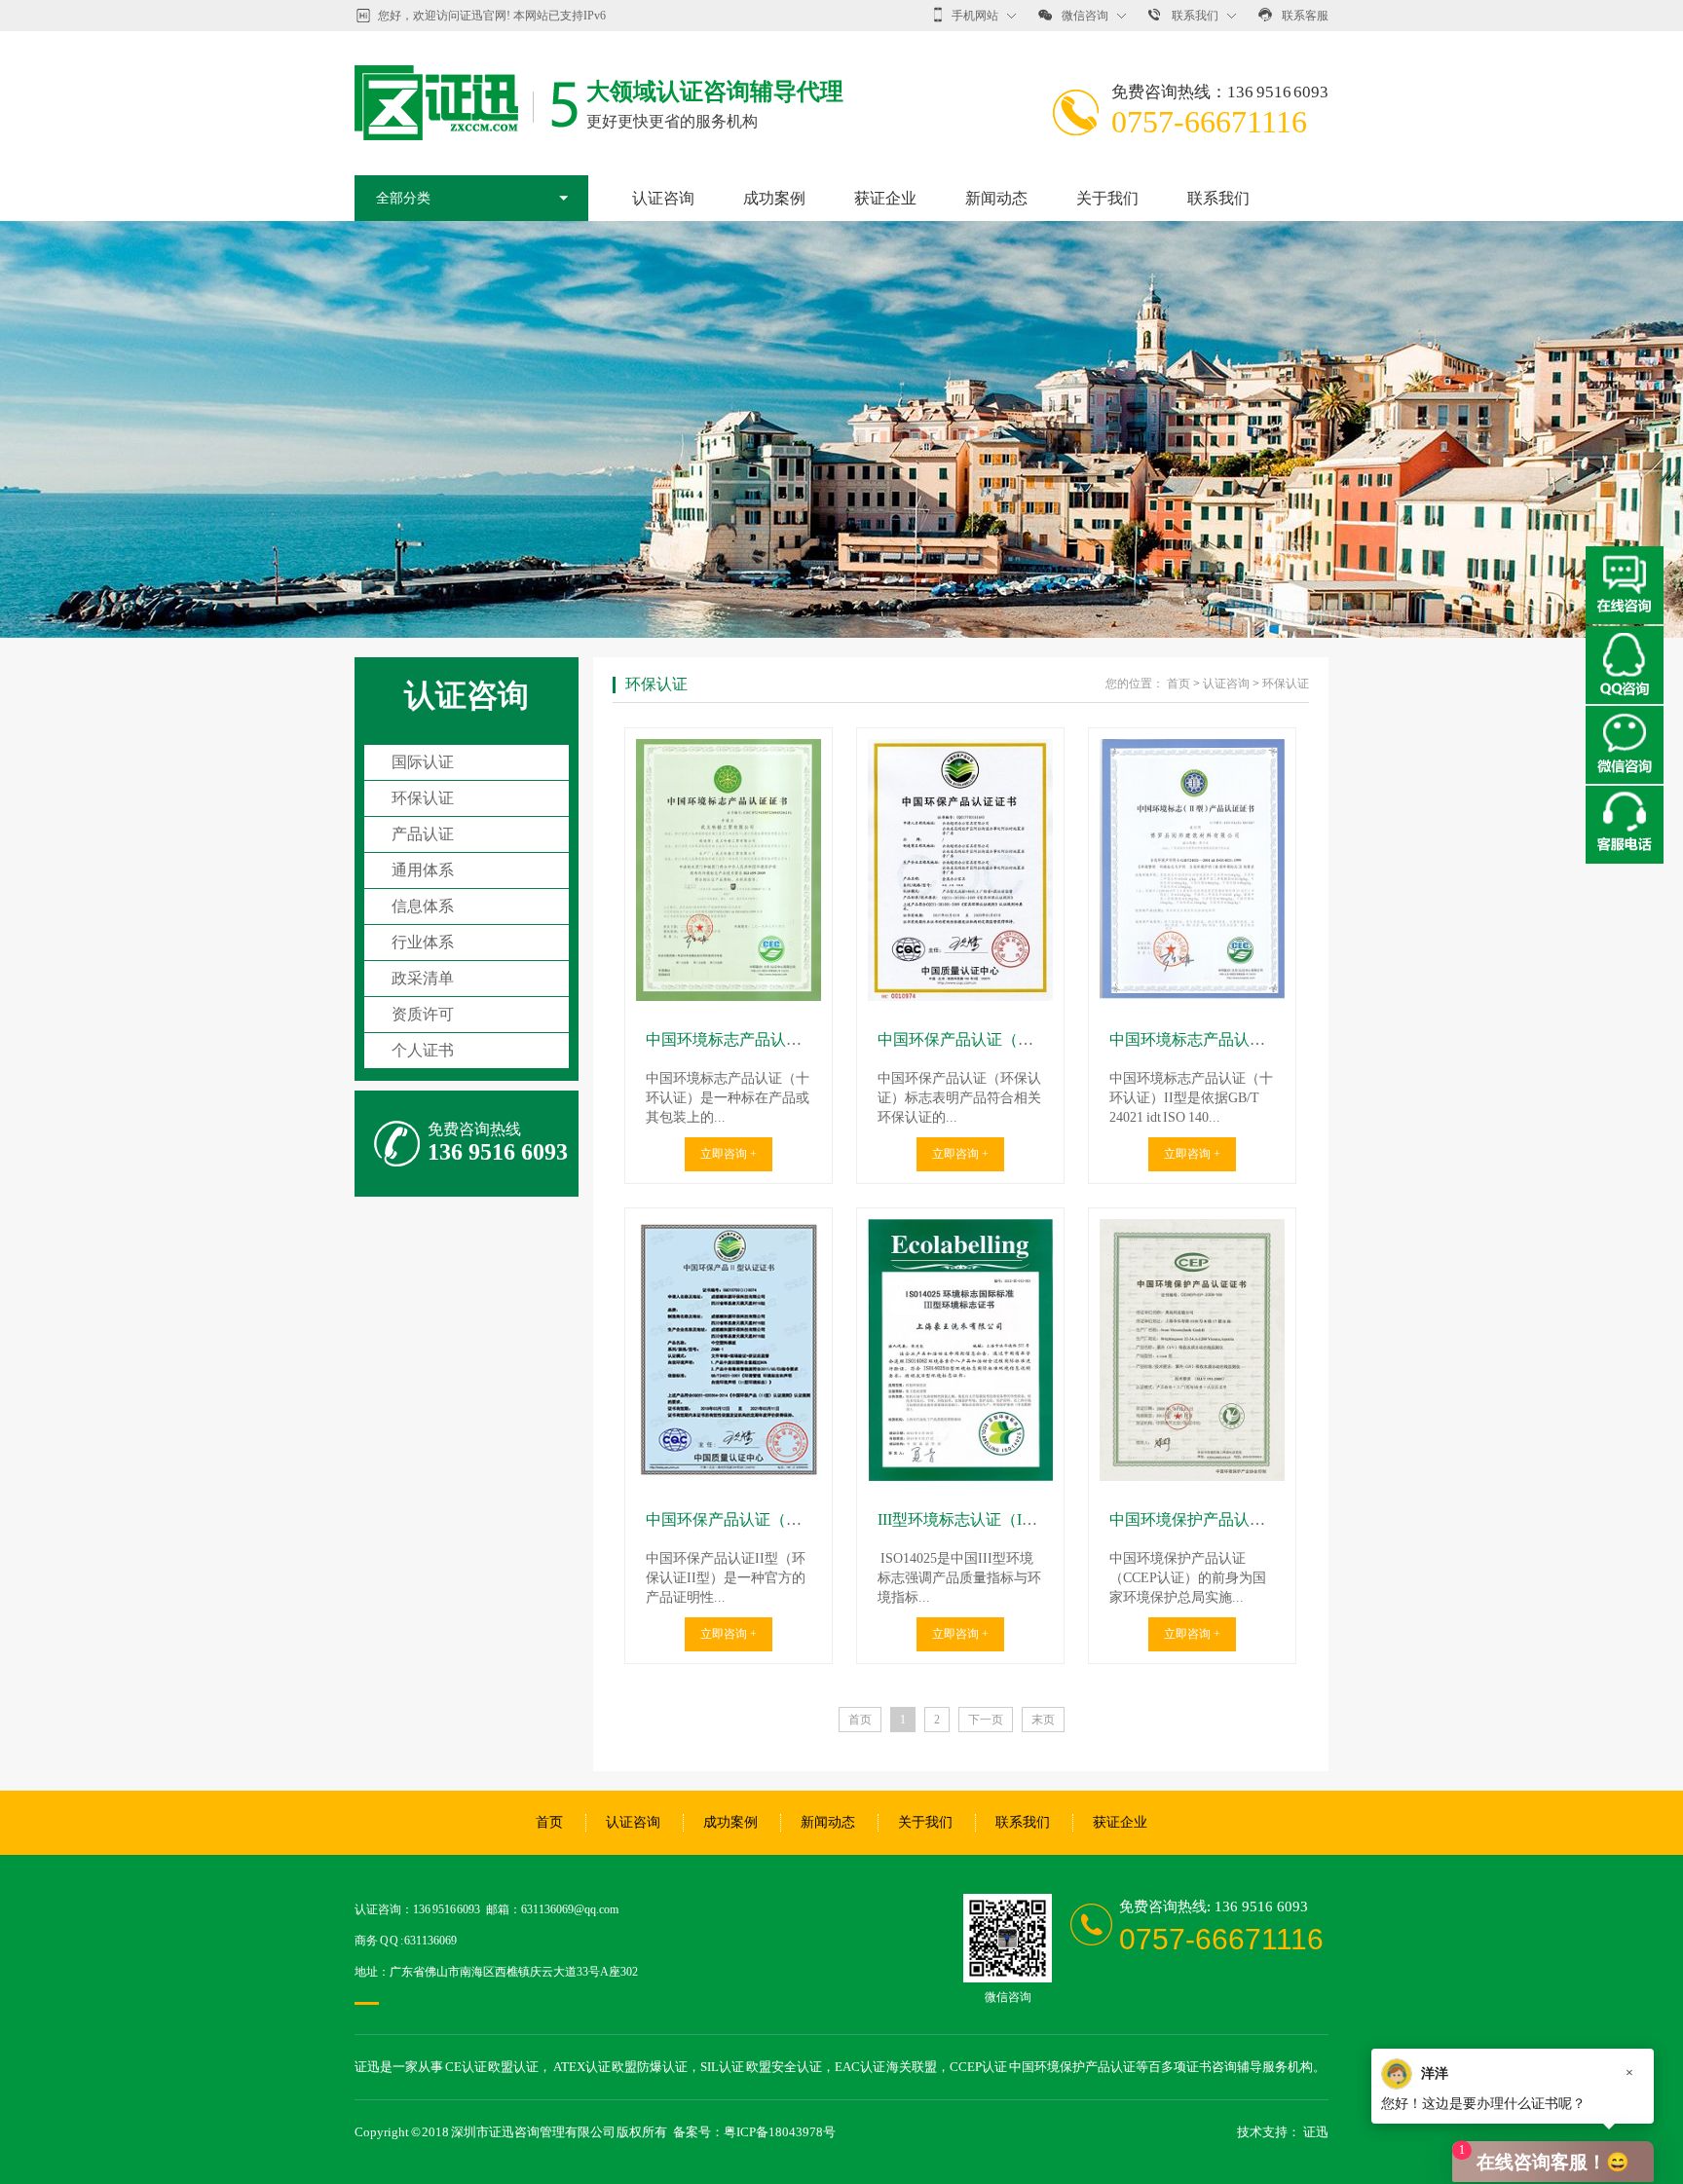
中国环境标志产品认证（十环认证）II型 (1247, 1039)
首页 (1178, 684)
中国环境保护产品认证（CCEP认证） (1238, 1519)
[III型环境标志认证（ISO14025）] (960, 1350)
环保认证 (423, 798)
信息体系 (423, 906)
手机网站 (975, 16)
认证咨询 (663, 198)
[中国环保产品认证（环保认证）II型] (729, 1350)
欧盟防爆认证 (650, 2067)
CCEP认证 (978, 2067)
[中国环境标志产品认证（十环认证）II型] (1192, 870)
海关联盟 (912, 2067)
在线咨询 (1625, 585)
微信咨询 (1085, 16)
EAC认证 (860, 2067)
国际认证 (423, 762)
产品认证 (423, 834)
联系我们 (1195, 16)
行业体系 (423, 942)
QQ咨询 (1625, 665)
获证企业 (885, 198)
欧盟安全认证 (784, 2067)
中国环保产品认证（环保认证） (987, 1039)
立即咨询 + (729, 1154)
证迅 (1316, 2132)
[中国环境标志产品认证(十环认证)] (729, 870)
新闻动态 (996, 198)
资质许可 (423, 1014)
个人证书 (423, 1050)
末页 (1043, 1720)
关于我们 (1107, 198)
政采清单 (423, 978)
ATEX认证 (582, 2067)
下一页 (986, 1720)
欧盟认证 (513, 2067)
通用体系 (423, 870)
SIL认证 (722, 2067)
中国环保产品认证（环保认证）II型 (767, 1519)
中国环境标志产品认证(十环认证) (760, 1039)
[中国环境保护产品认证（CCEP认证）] (1192, 1350)
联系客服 (1305, 16)
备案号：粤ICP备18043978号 (754, 2132)
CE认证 (466, 2067)
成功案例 (774, 198)
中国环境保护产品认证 (1072, 2067)
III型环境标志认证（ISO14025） (987, 1519)
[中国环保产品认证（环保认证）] (960, 870)
